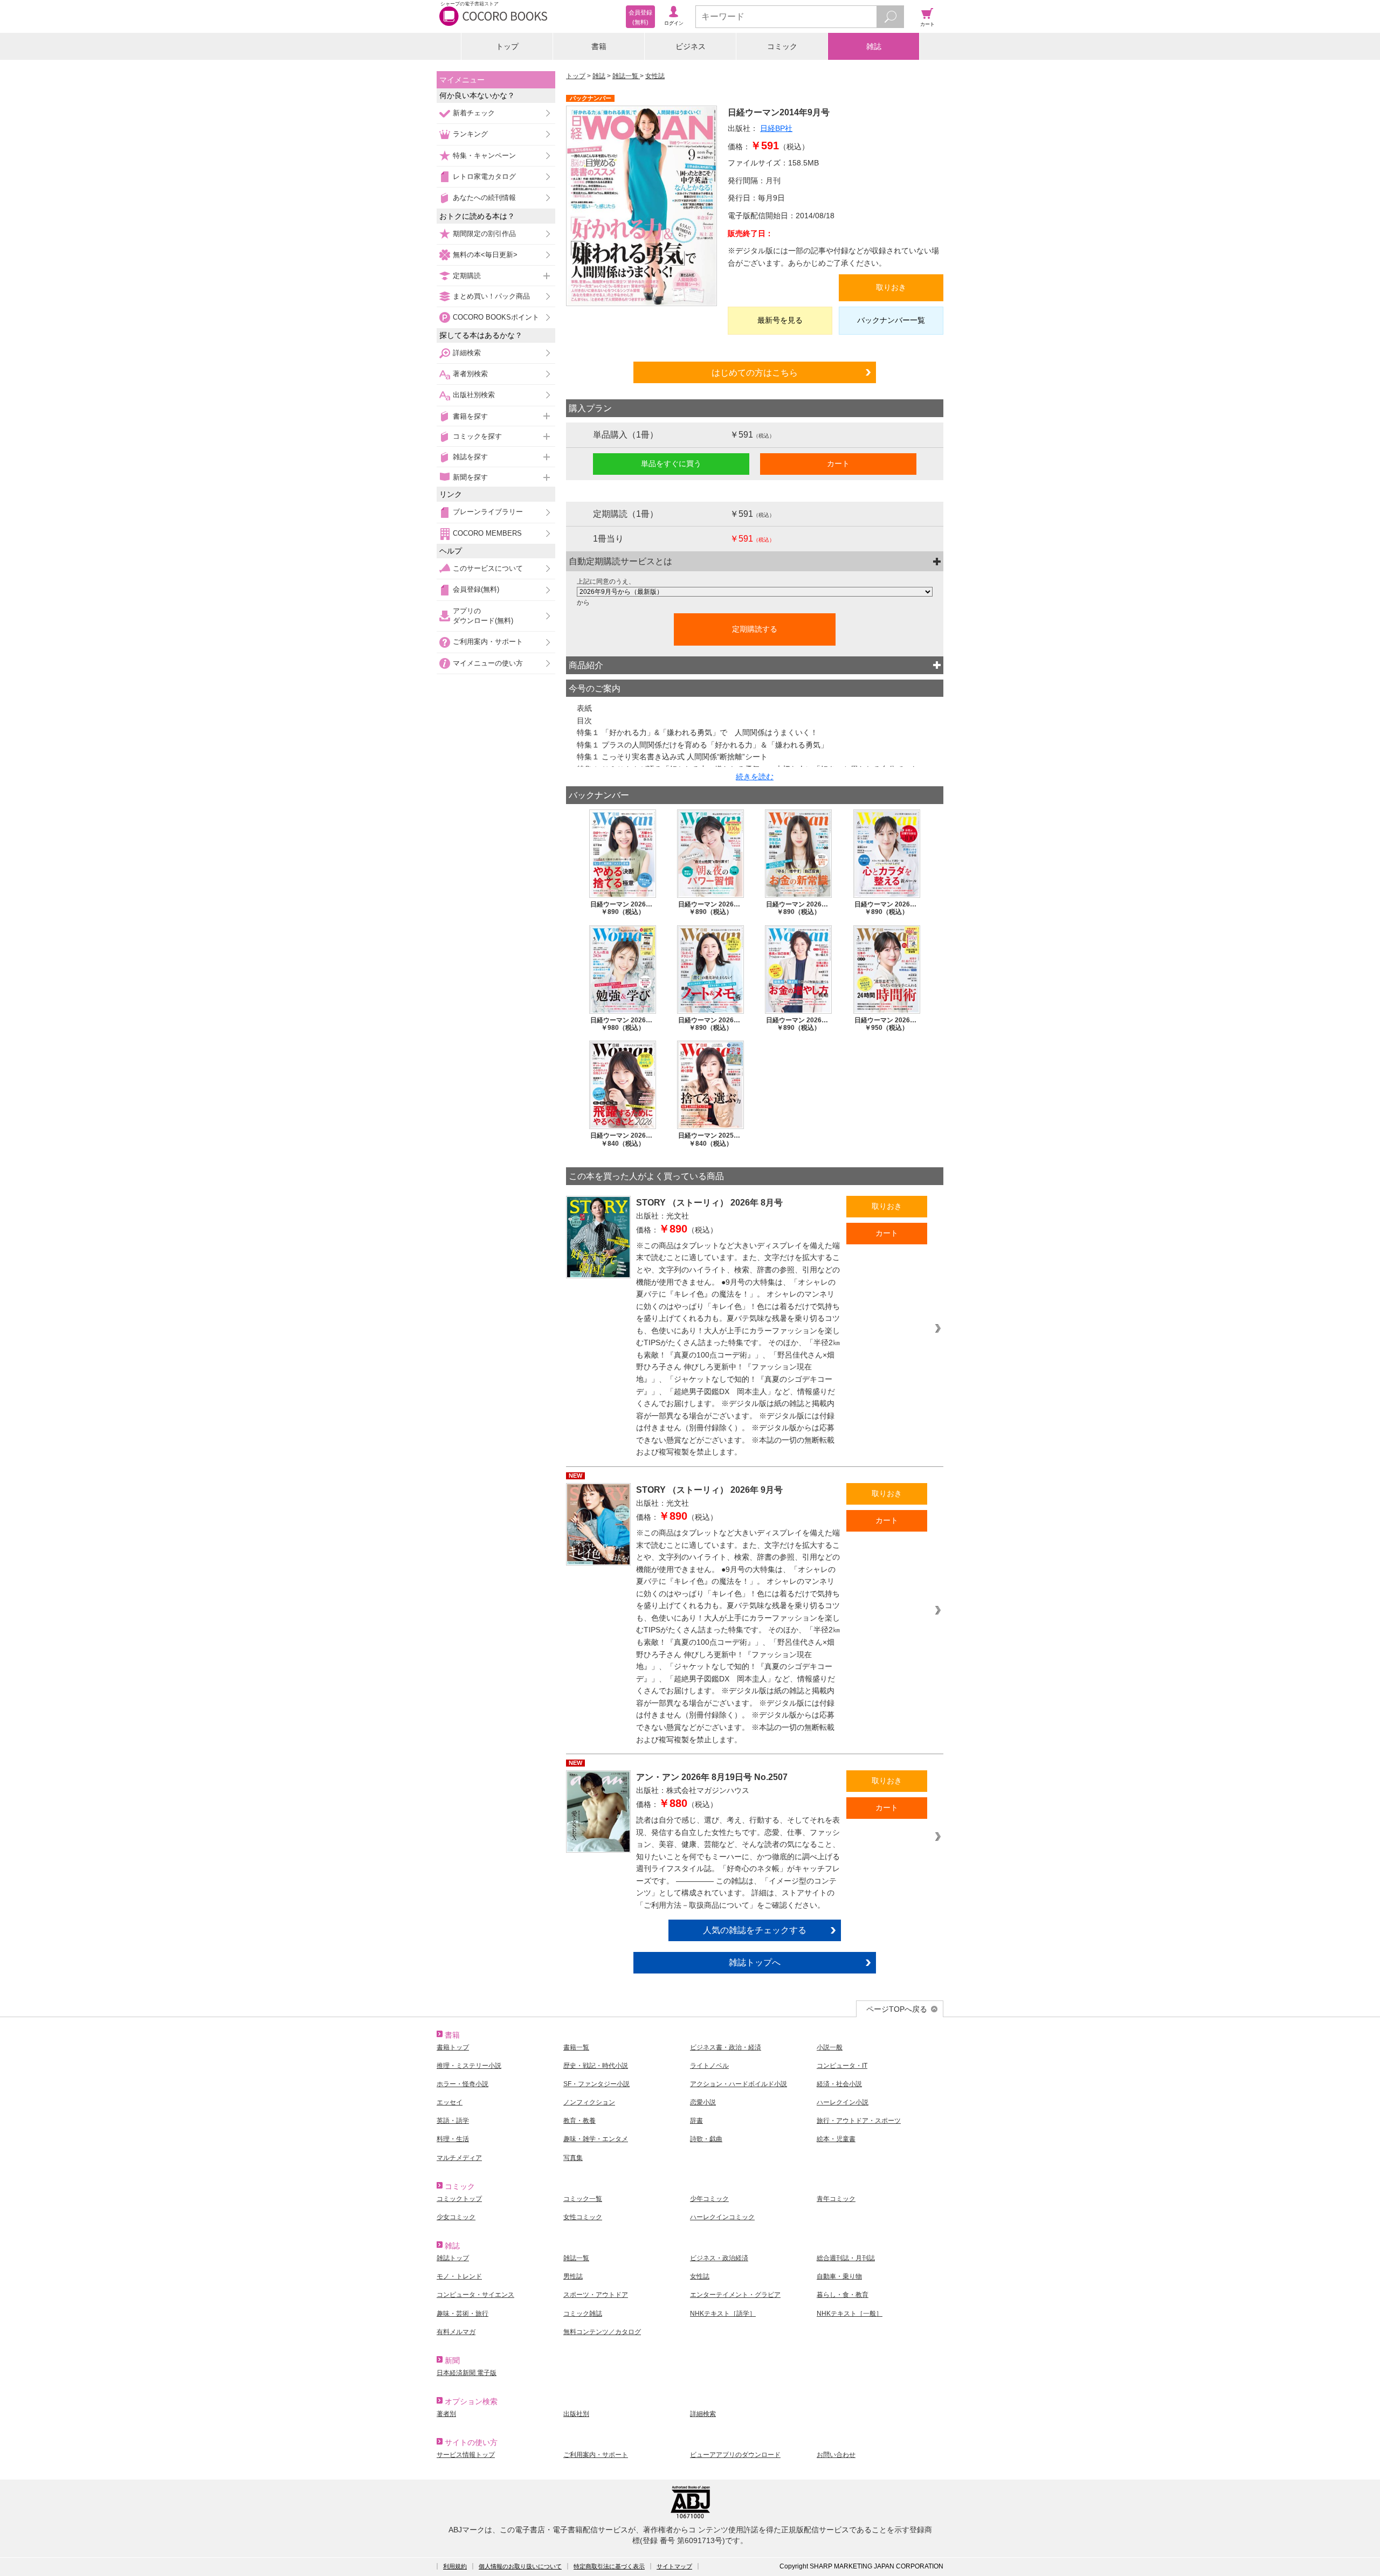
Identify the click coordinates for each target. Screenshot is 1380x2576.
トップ (507, 46)
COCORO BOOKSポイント (496, 317)
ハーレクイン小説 (843, 2102)
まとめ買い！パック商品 (491, 296)
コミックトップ (459, 2199)
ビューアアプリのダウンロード (735, 2455)
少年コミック (709, 2199)
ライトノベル (709, 2066)
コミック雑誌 (583, 2314)
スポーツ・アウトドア (596, 2295)
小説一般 (830, 2047)
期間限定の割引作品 (484, 234)
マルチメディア (459, 2158)
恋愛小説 (703, 2102)
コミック (782, 46)
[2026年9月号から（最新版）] (755, 592)
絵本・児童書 (836, 2139)
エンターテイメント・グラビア (735, 2295)
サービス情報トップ (466, 2455)
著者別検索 (470, 374)
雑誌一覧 (626, 76)
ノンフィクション (589, 2102)
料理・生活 (453, 2139)
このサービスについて (488, 568)
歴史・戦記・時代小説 (596, 2066)
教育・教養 (579, 2121)
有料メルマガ (456, 2332)
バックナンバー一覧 (891, 320)
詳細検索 (467, 353)
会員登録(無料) (476, 589)
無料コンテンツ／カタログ (602, 2332)
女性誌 (655, 76)
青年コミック (836, 2199)
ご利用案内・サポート (488, 642)
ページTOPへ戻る (897, 2009)
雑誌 (874, 46)
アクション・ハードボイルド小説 (739, 2084)
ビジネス (691, 46)
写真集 (573, 2158)
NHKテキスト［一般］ (850, 2314)
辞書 (696, 2121)
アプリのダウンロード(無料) (483, 616)
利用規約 (455, 2566)
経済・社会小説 (839, 2084)
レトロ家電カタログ (484, 176)
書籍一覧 (576, 2047)
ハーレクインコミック (722, 2217)
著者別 (446, 2414)
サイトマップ (674, 2566)
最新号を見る (780, 320)
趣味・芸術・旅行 (463, 2314)
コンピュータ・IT (842, 2066)
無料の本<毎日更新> (485, 255)
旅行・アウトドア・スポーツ (859, 2121)
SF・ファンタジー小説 (596, 2084)
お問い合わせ (836, 2455)
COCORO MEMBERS (487, 533)
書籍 (599, 46)
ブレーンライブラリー (488, 512)
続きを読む (755, 777)
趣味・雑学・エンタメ (596, 2139)
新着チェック (474, 113)
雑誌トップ (453, 2258)
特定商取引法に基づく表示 (609, 2566)
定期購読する (755, 629)
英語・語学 (453, 2121)
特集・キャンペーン (484, 155)
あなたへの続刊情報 (484, 198)
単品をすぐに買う (671, 463)
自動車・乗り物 (839, 2276)
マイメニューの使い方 (488, 663)
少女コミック (456, 2217)
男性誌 (573, 2276)
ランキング (470, 134)
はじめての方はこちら (755, 372)
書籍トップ (453, 2047)
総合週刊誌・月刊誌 (846, 2258)
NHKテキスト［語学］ (723, 2314)
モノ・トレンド (459, 2276)
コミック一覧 (583, 2199)
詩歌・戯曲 (706, 2139)
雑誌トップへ (755, 1962)
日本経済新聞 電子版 (467, 2373)
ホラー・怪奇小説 (463, 2084)
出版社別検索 (474, 395)
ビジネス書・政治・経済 (726, 2047)
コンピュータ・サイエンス (475, 2295)
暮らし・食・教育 (843, 2295)
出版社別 (576, 2414)
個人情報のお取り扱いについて (520, 2566)
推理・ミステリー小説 (469, 2066)
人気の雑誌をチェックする (755, 1930)
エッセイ (450, 2102)
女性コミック (583, 2217)
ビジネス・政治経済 (719, 2258)
